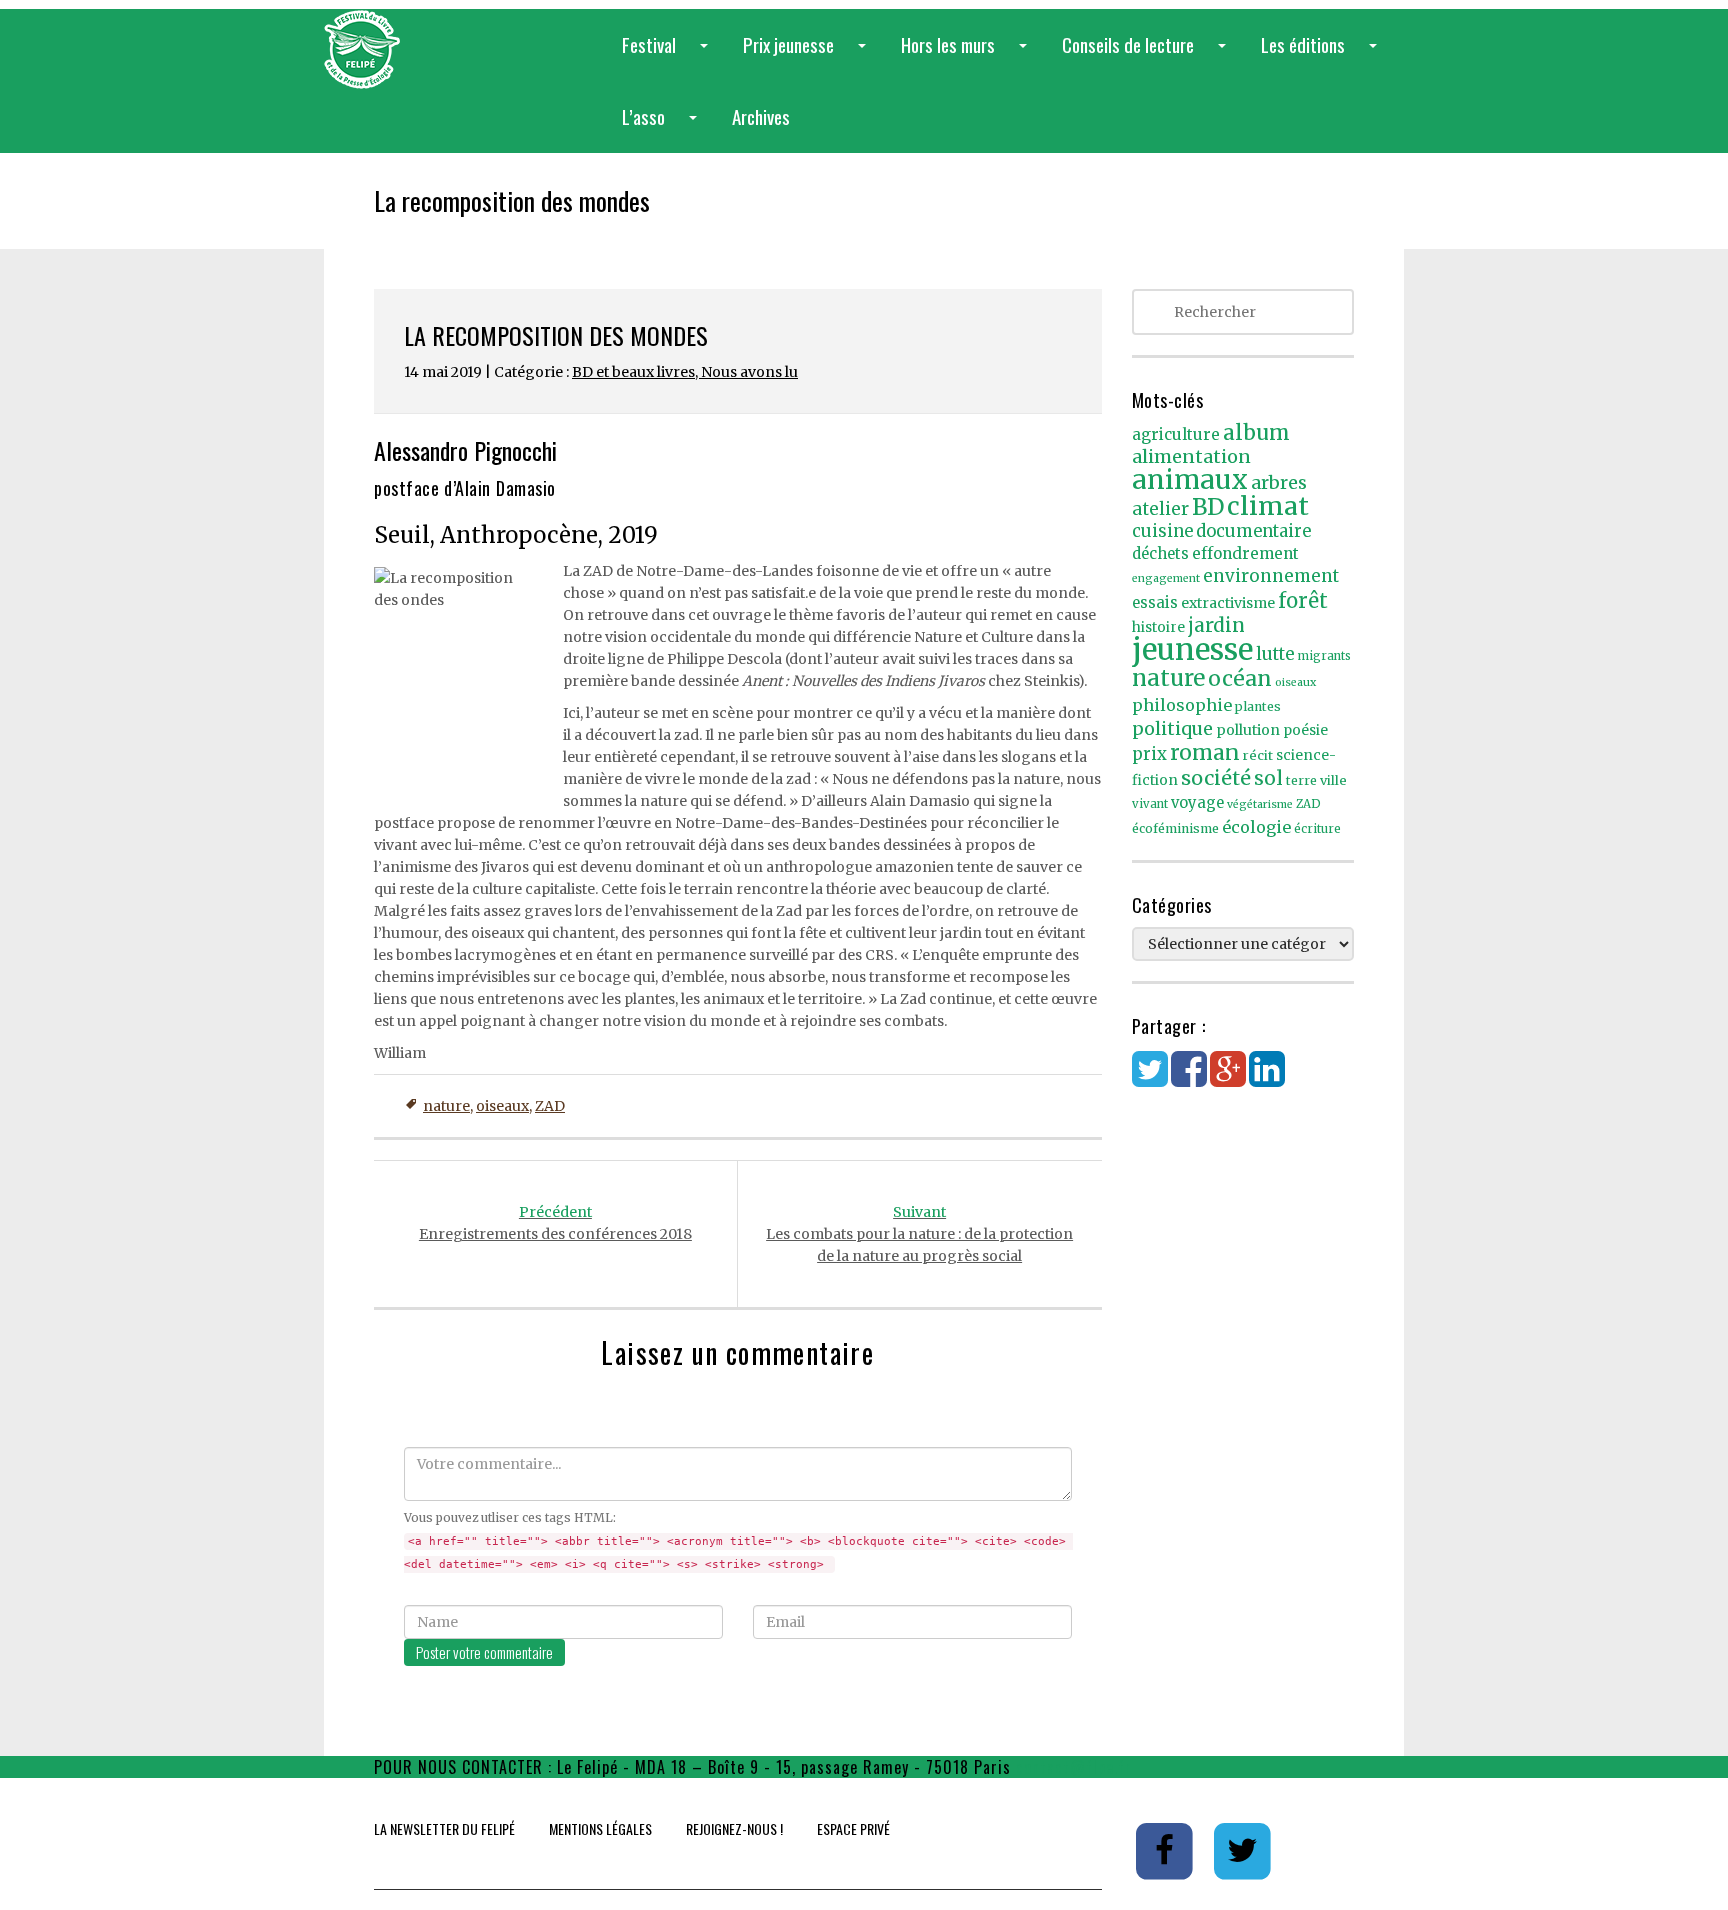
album (1256, 433)
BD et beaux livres (633, 372)
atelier (1160, 509)
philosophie (1182, 705)
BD (1208, 507)
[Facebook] (1189, 1079)
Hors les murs (968, 55)
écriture (1317, 829)
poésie (1305, 730)
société (1216, 778)
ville (1333, 780)
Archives (761, 116)
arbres (1279, 482)
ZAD (550, 1106)
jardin (1216, 625)
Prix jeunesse (808, 55)
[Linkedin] (1267, 1079)
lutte (1275, 654)
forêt (1303, 600)
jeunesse (1192, 649)
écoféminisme (1175, 828)
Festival (669, 55)
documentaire (1253, 531)
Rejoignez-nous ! (734, 1828)
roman (1205, 752)
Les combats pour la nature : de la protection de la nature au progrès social (919, 1234)
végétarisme (1260, 804)
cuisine (1162, 531)
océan (1240, 678)
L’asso (663, 127)
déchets (1160, 554)
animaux (1190, 479)
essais (1155, 603)
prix (1149, 754)
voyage (1197, 803)
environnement (1271, 576)
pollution (1248, 730)
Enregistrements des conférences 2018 (555, 1223)
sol (1268, 778)
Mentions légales (600, 1828)
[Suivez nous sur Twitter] (1243, 1850)
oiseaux (502, 1106)
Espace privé (853, 1828)
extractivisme (1228, 603)
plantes (1258, 706)
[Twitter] (1150, 1079)
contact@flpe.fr (1074, 1767)
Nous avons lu (749, 372)
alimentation (1191, 456)
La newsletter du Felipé (444, 1828)
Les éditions (1323, 55)
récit (1258, 755)
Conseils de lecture (1148, 55)
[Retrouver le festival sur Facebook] (1166, 1850)
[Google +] (1228, 1079)
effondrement (1245, 553)
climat (1268, 506)
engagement (1166, 578)
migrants (1324, 656)
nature (446, 1106)
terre (1301, 780)
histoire (1158, 627)
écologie (1256, 827)
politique (1172, 728)
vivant (1150, 804)
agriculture (1176, 434)
